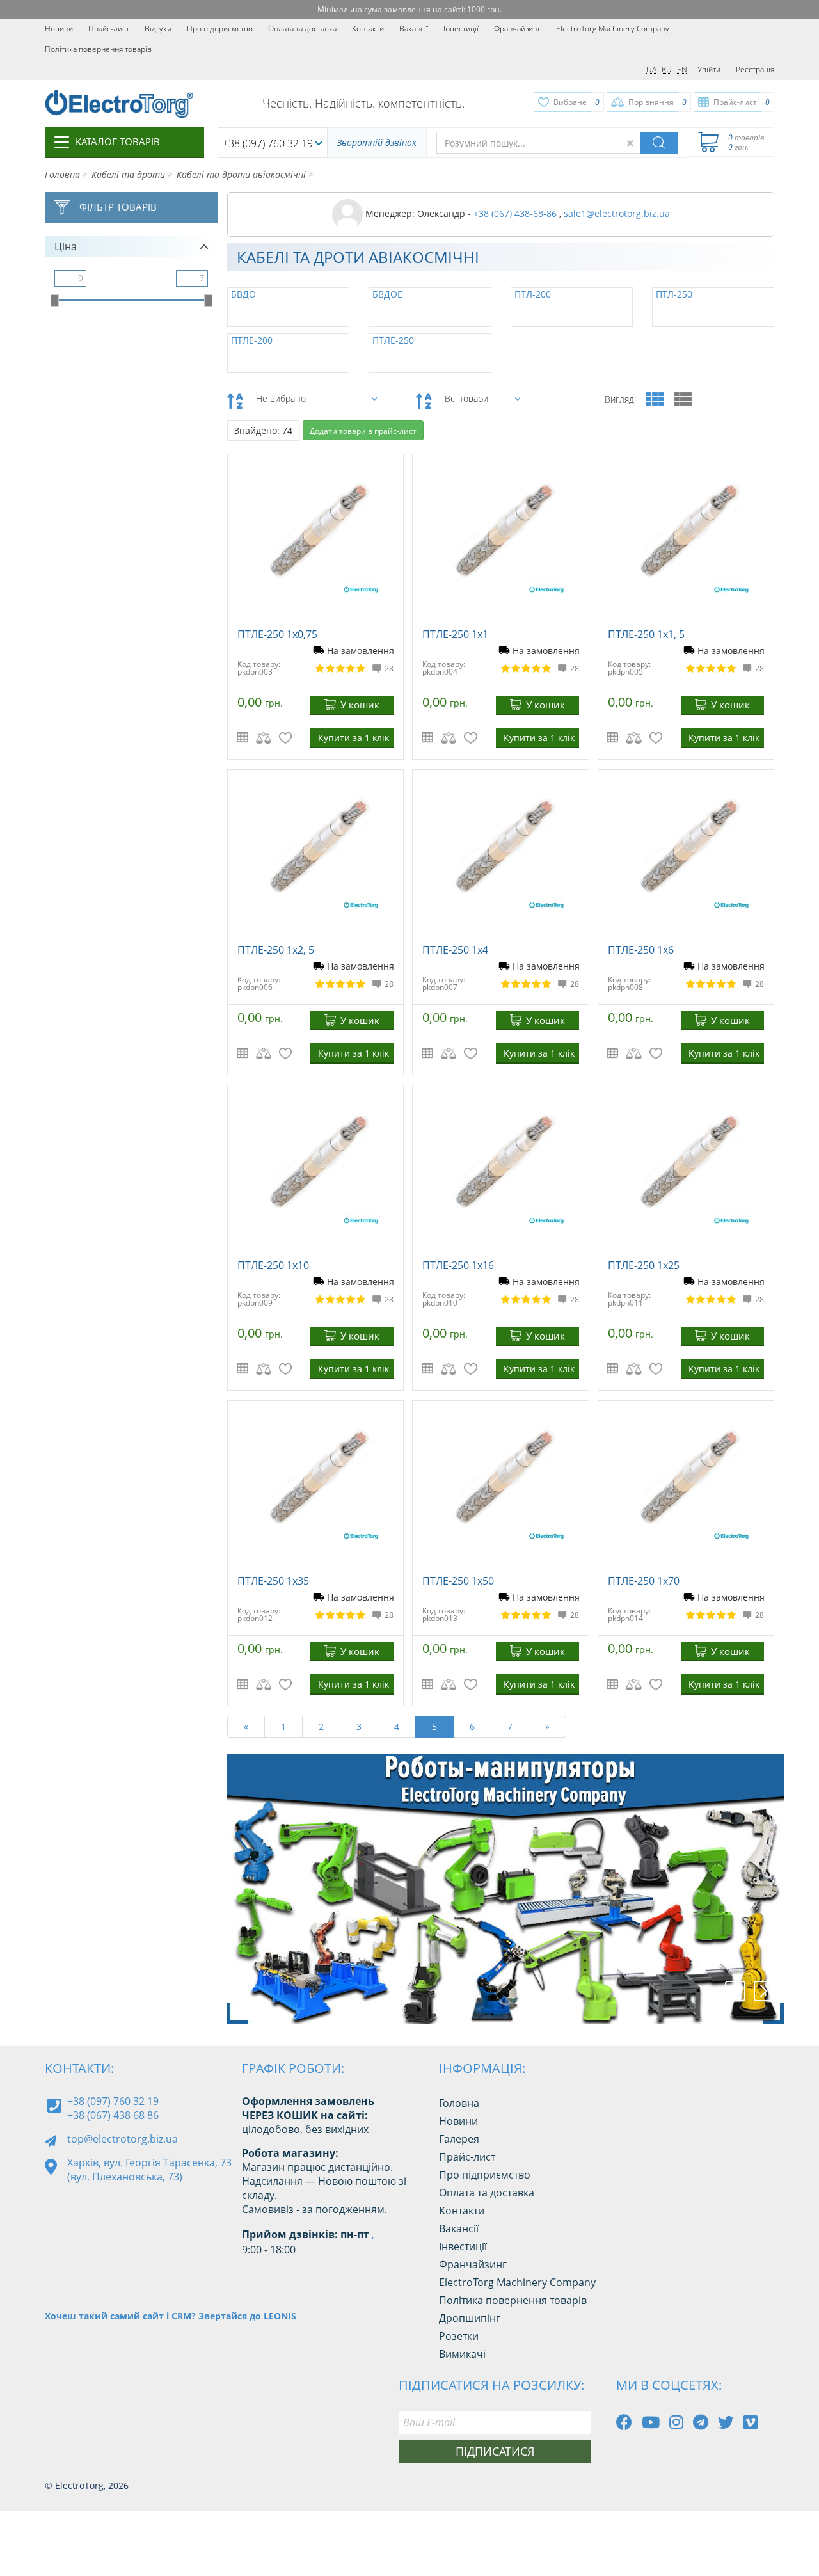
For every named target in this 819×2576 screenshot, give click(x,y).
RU (667, 69)
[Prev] (735, 1991)
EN (682, 69)
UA (651, 69)
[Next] (764, 1991)
